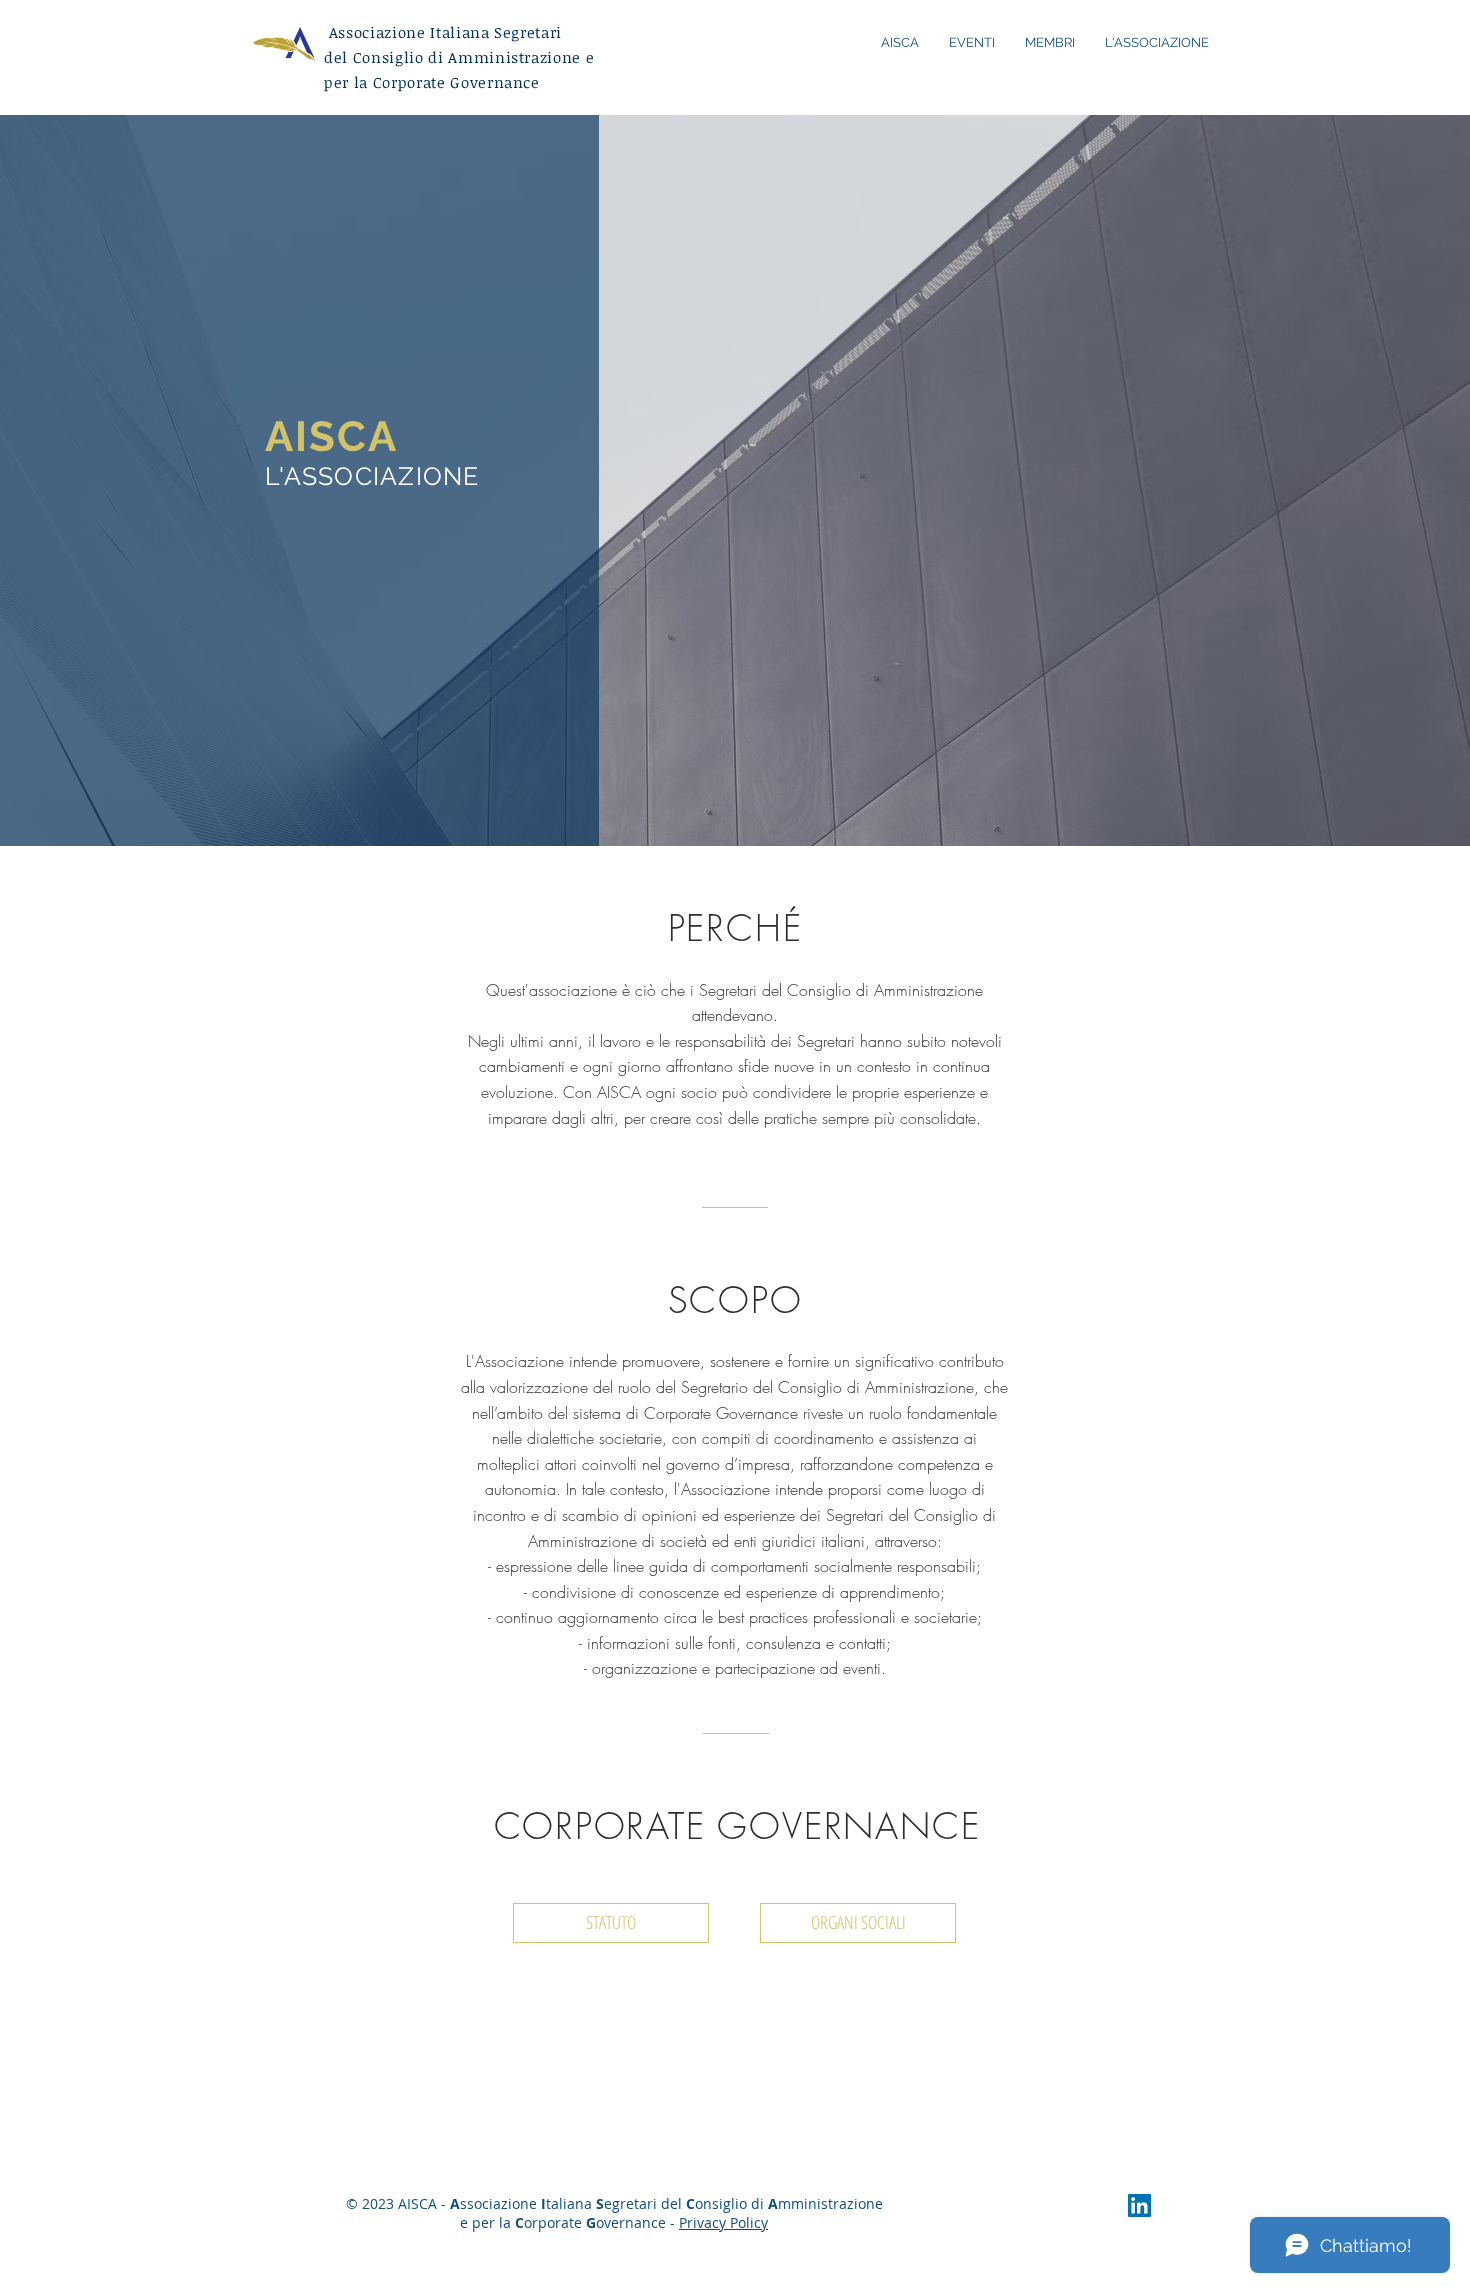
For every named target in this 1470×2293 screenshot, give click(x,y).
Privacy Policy (723, 2222)
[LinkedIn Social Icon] (1139, 2205)
